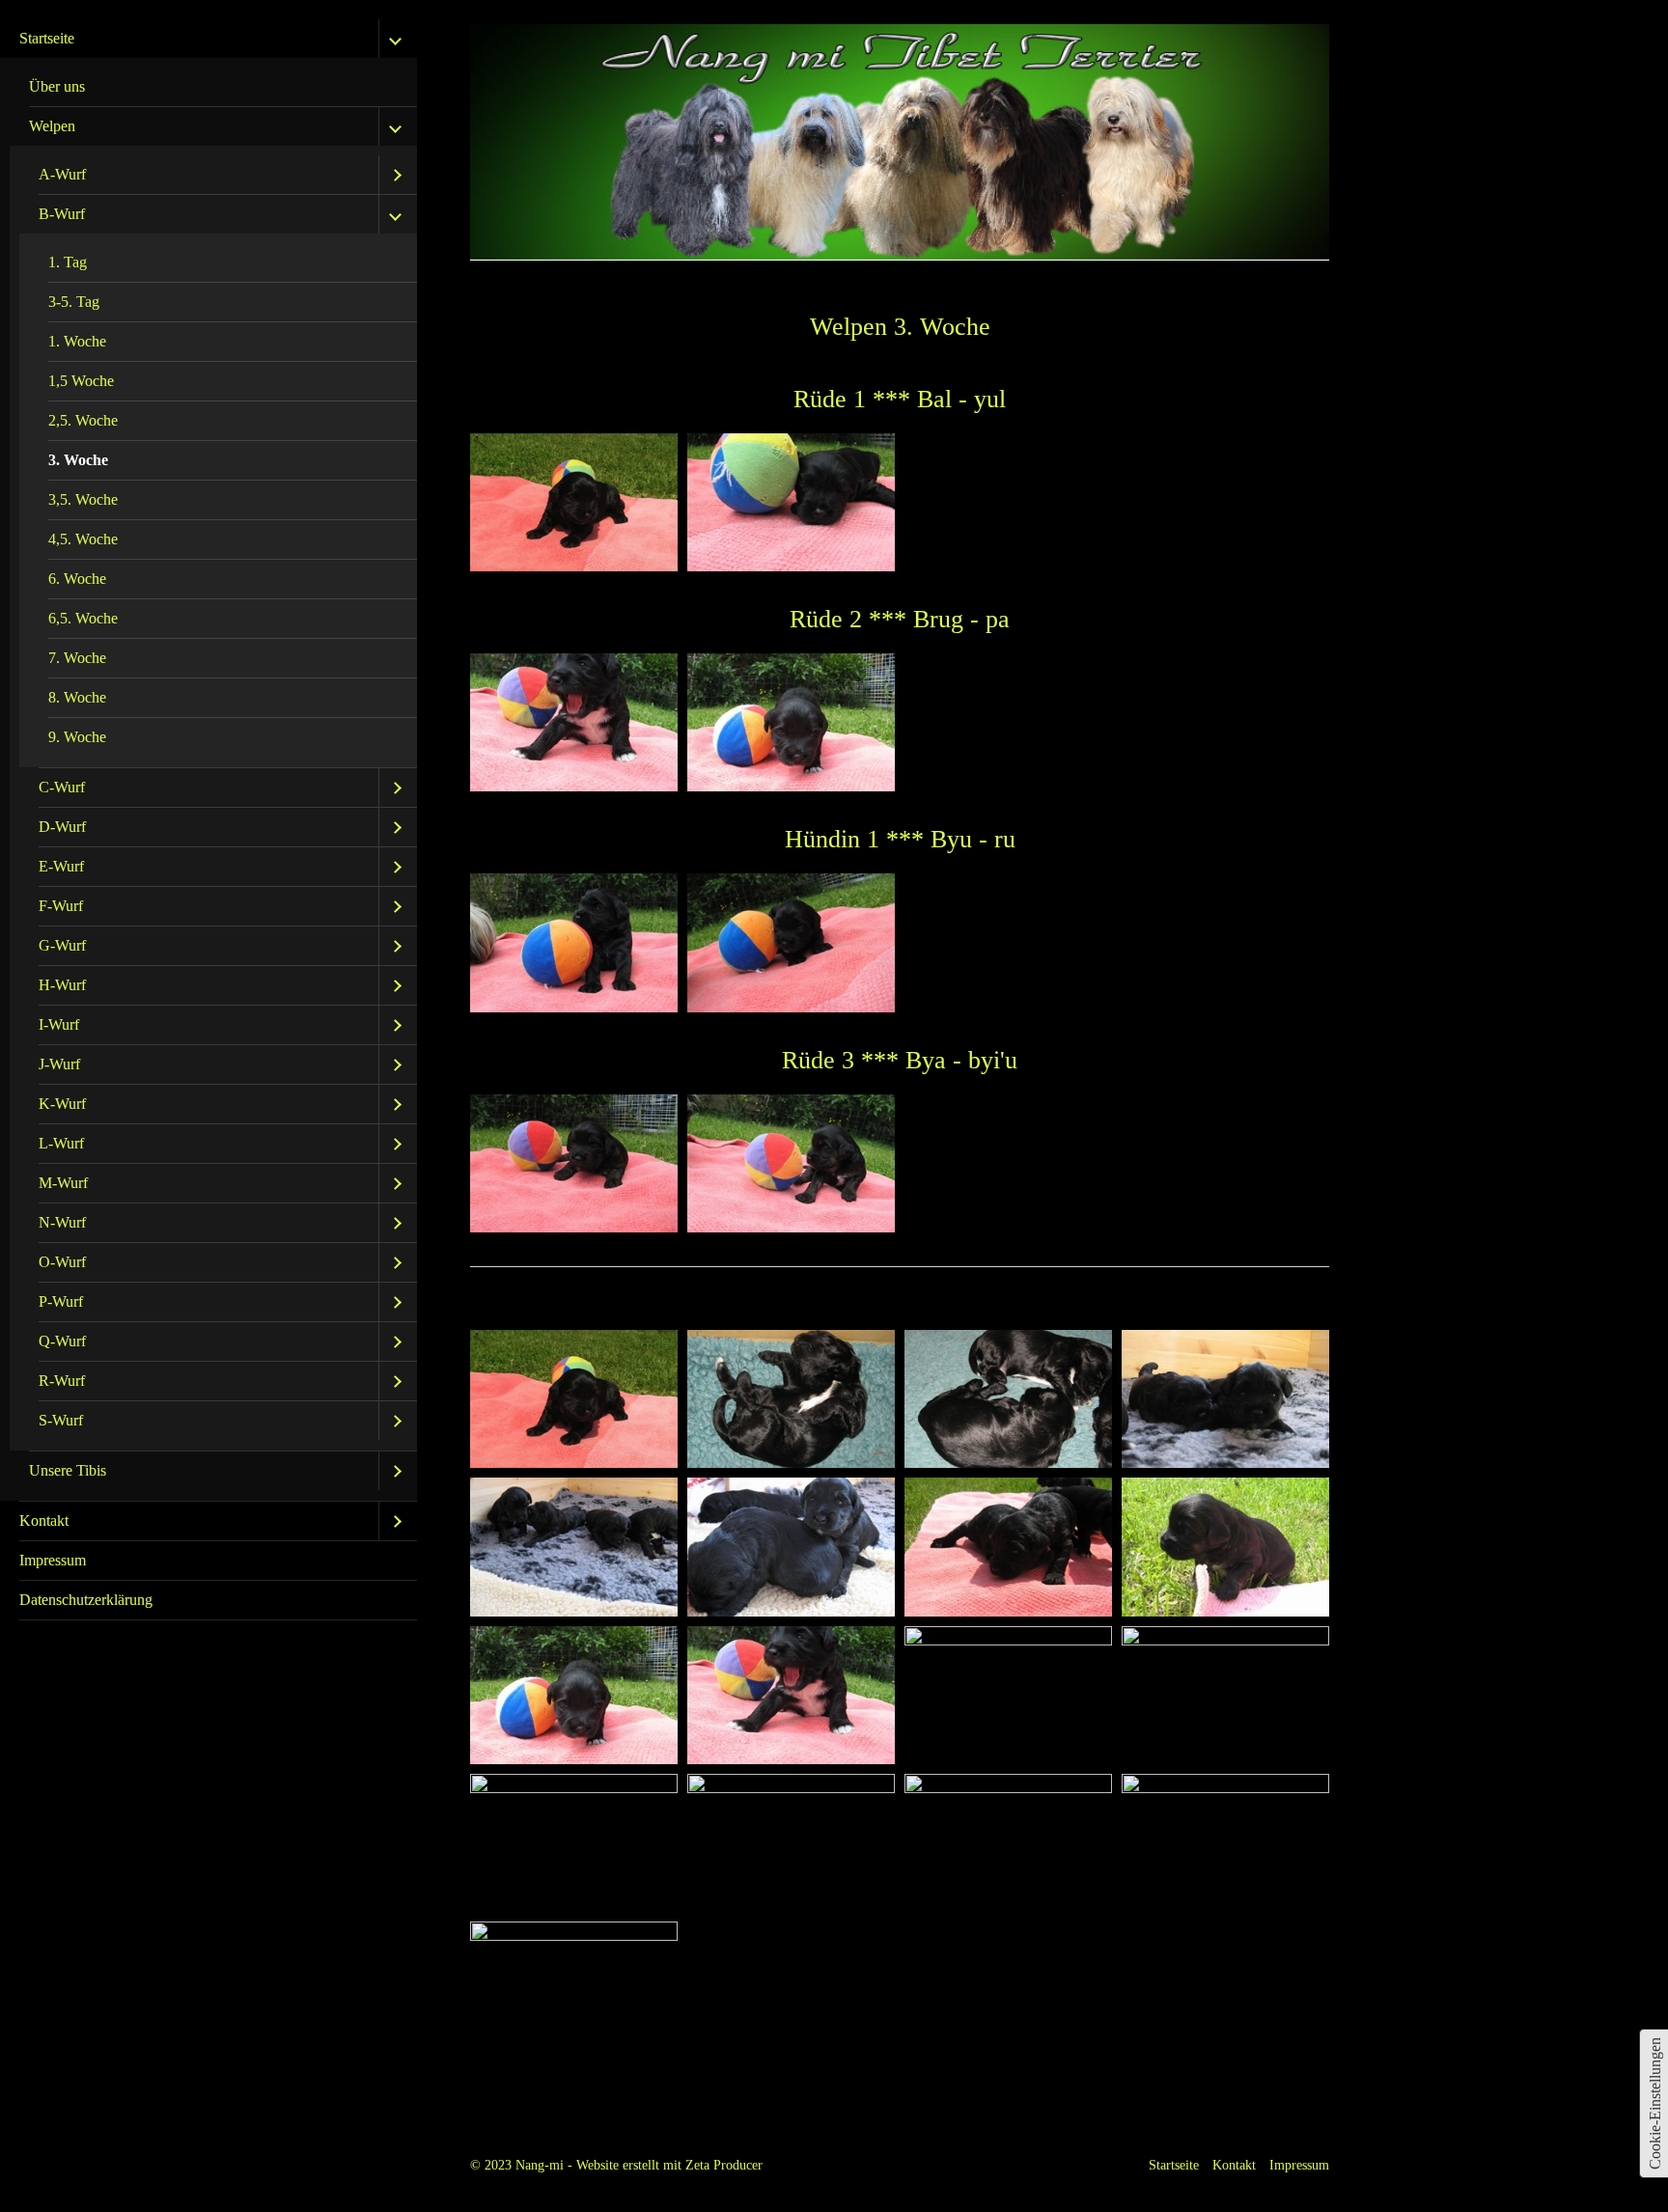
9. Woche (77, 737)
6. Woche (77, 579)
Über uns (57, 86)
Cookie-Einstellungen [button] (1655, 2103)
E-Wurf (61, 866)
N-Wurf (62, 1222)
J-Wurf (59, 1064)
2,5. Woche (83, 420)
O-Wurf (62, 1262)
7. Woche (77, 658)
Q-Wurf (62, 1341)
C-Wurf (62, 787)
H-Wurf (62, 985)
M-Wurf (63, 1183)
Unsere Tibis (68, 1470)
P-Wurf (61, 1301)
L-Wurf (61, 1143)
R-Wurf (62, 1381)
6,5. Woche (83, 618)
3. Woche (78, 460)
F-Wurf (61, 906)
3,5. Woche (83, 499)
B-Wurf (62, 214)
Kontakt (44, 1521)
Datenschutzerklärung (86, 1600)
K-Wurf (62, 1104)
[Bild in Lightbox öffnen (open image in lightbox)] (574, 502)
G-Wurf (62, 945)
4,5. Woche (83, 539)
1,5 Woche (81, 381)
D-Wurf (62, 827)
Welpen (52, 126)
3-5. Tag (74, 302)
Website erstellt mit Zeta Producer (669, 2165)
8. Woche (77, 697)
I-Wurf (59, 1024)
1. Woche (77, 341)
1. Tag (68, 262)
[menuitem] (208, 760)
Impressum (53, 1560)
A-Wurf (62, 174)
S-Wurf (61, 1420)
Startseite (47, 38)
